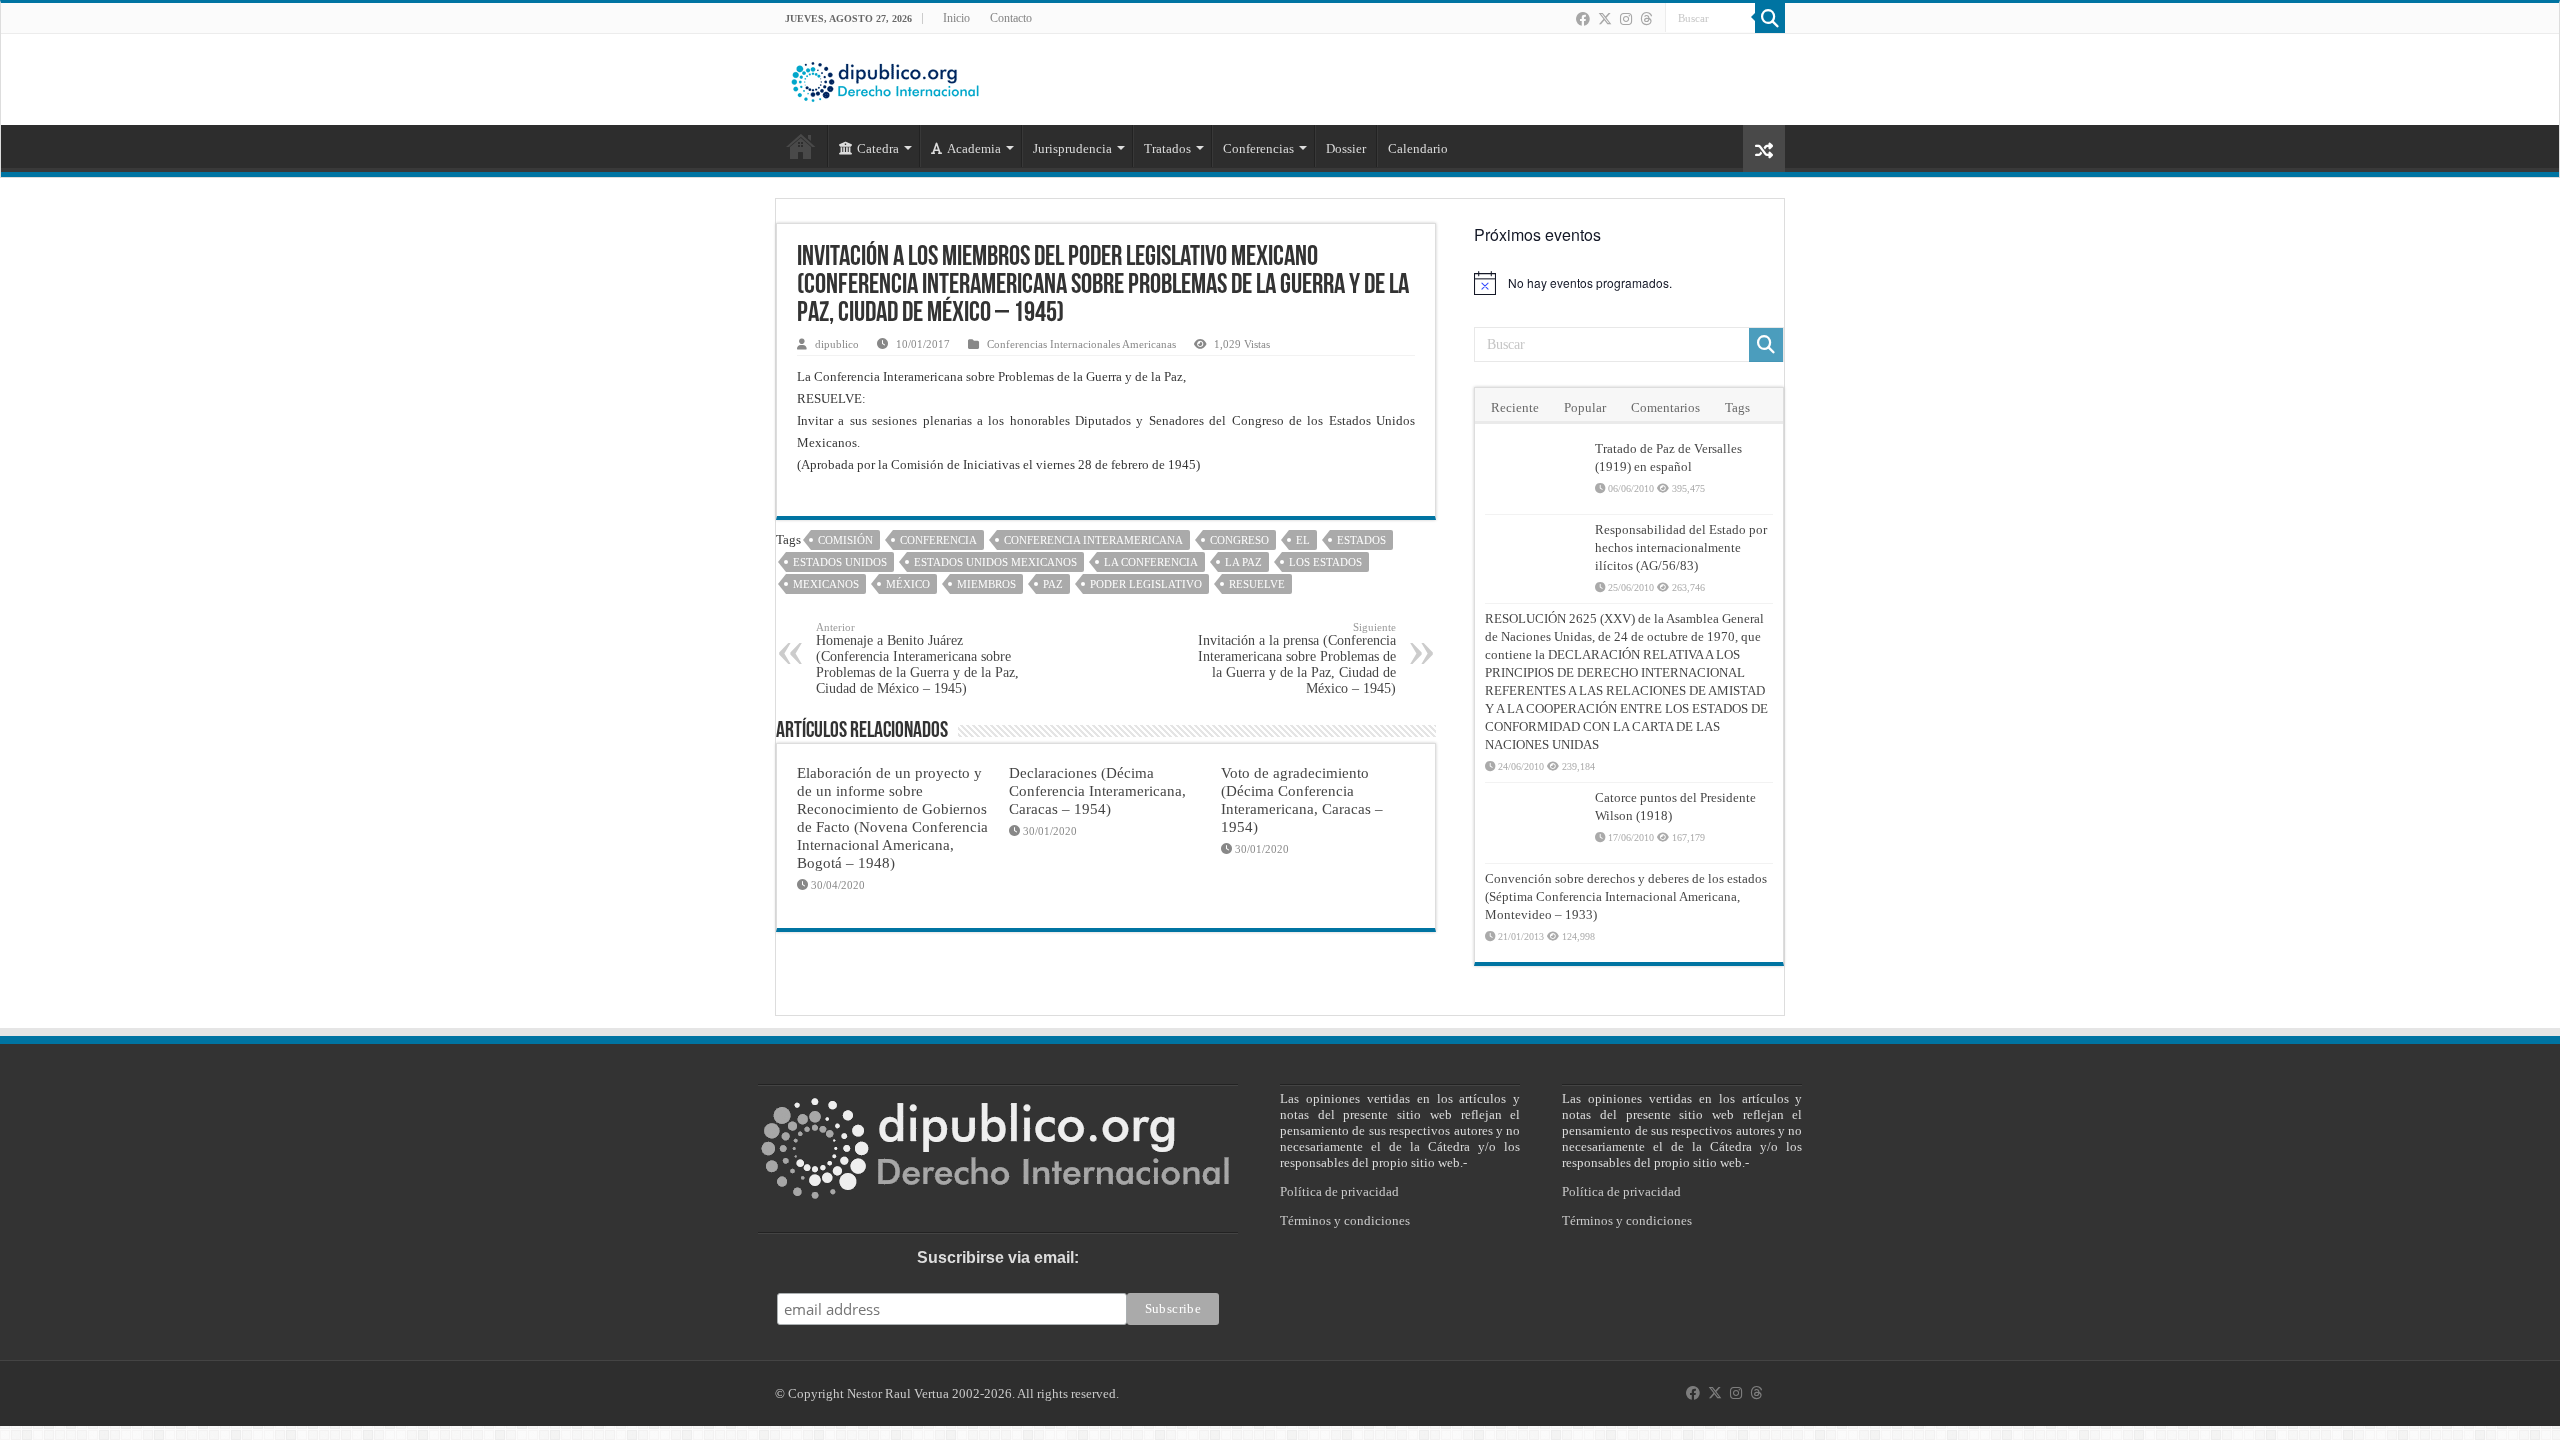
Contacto (1011, 18)
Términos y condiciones (1345, 1220)
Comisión (845, 540)
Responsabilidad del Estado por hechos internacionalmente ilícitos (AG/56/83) (1681, 547)
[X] (1605, 19)
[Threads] (1646, 19)
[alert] (1629, 283)
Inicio (956, 18)
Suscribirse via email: (998, 1257)
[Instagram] (1626, 19)
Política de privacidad (1339, 1191)
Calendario (1418, 148)
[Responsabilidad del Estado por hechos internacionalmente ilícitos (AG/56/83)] (1535, 555)
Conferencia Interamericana (1093, 540)
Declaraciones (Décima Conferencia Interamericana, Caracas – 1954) (1097, 790)
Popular (1585, 407)
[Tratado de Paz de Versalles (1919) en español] (1535, 474)
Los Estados (1325, 562)
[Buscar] (1770, 18)
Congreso (1239, 540)
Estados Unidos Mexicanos (995, 562)
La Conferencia (1151, 562)
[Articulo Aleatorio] (1764, 148)
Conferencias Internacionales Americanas (1081, 344)
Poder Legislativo (1146, 584)
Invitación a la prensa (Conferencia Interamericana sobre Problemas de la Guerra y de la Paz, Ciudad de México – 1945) (1297, 658)
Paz (1053, 584)
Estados (1361, 540)
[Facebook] (1583, 19)
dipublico (837, 344)
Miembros (986, 584)
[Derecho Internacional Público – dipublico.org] (885, 78)
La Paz (1243, 562)
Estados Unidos (840, 562)
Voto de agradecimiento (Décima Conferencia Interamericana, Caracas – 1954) (1302, 799)
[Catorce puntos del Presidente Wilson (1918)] (1535, 823)
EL (1303, 540)
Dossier (1346, 148)
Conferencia (938, 540)
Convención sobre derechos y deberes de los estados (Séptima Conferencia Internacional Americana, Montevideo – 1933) (1626, 896)
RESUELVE (1257, 584)
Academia (974, 148)
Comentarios (1665, 407)
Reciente (1515, 407)
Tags (1737, 407)
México (908, 584)
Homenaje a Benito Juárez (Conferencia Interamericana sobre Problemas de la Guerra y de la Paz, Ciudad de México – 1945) (917, 658)
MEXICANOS (826, 584)
